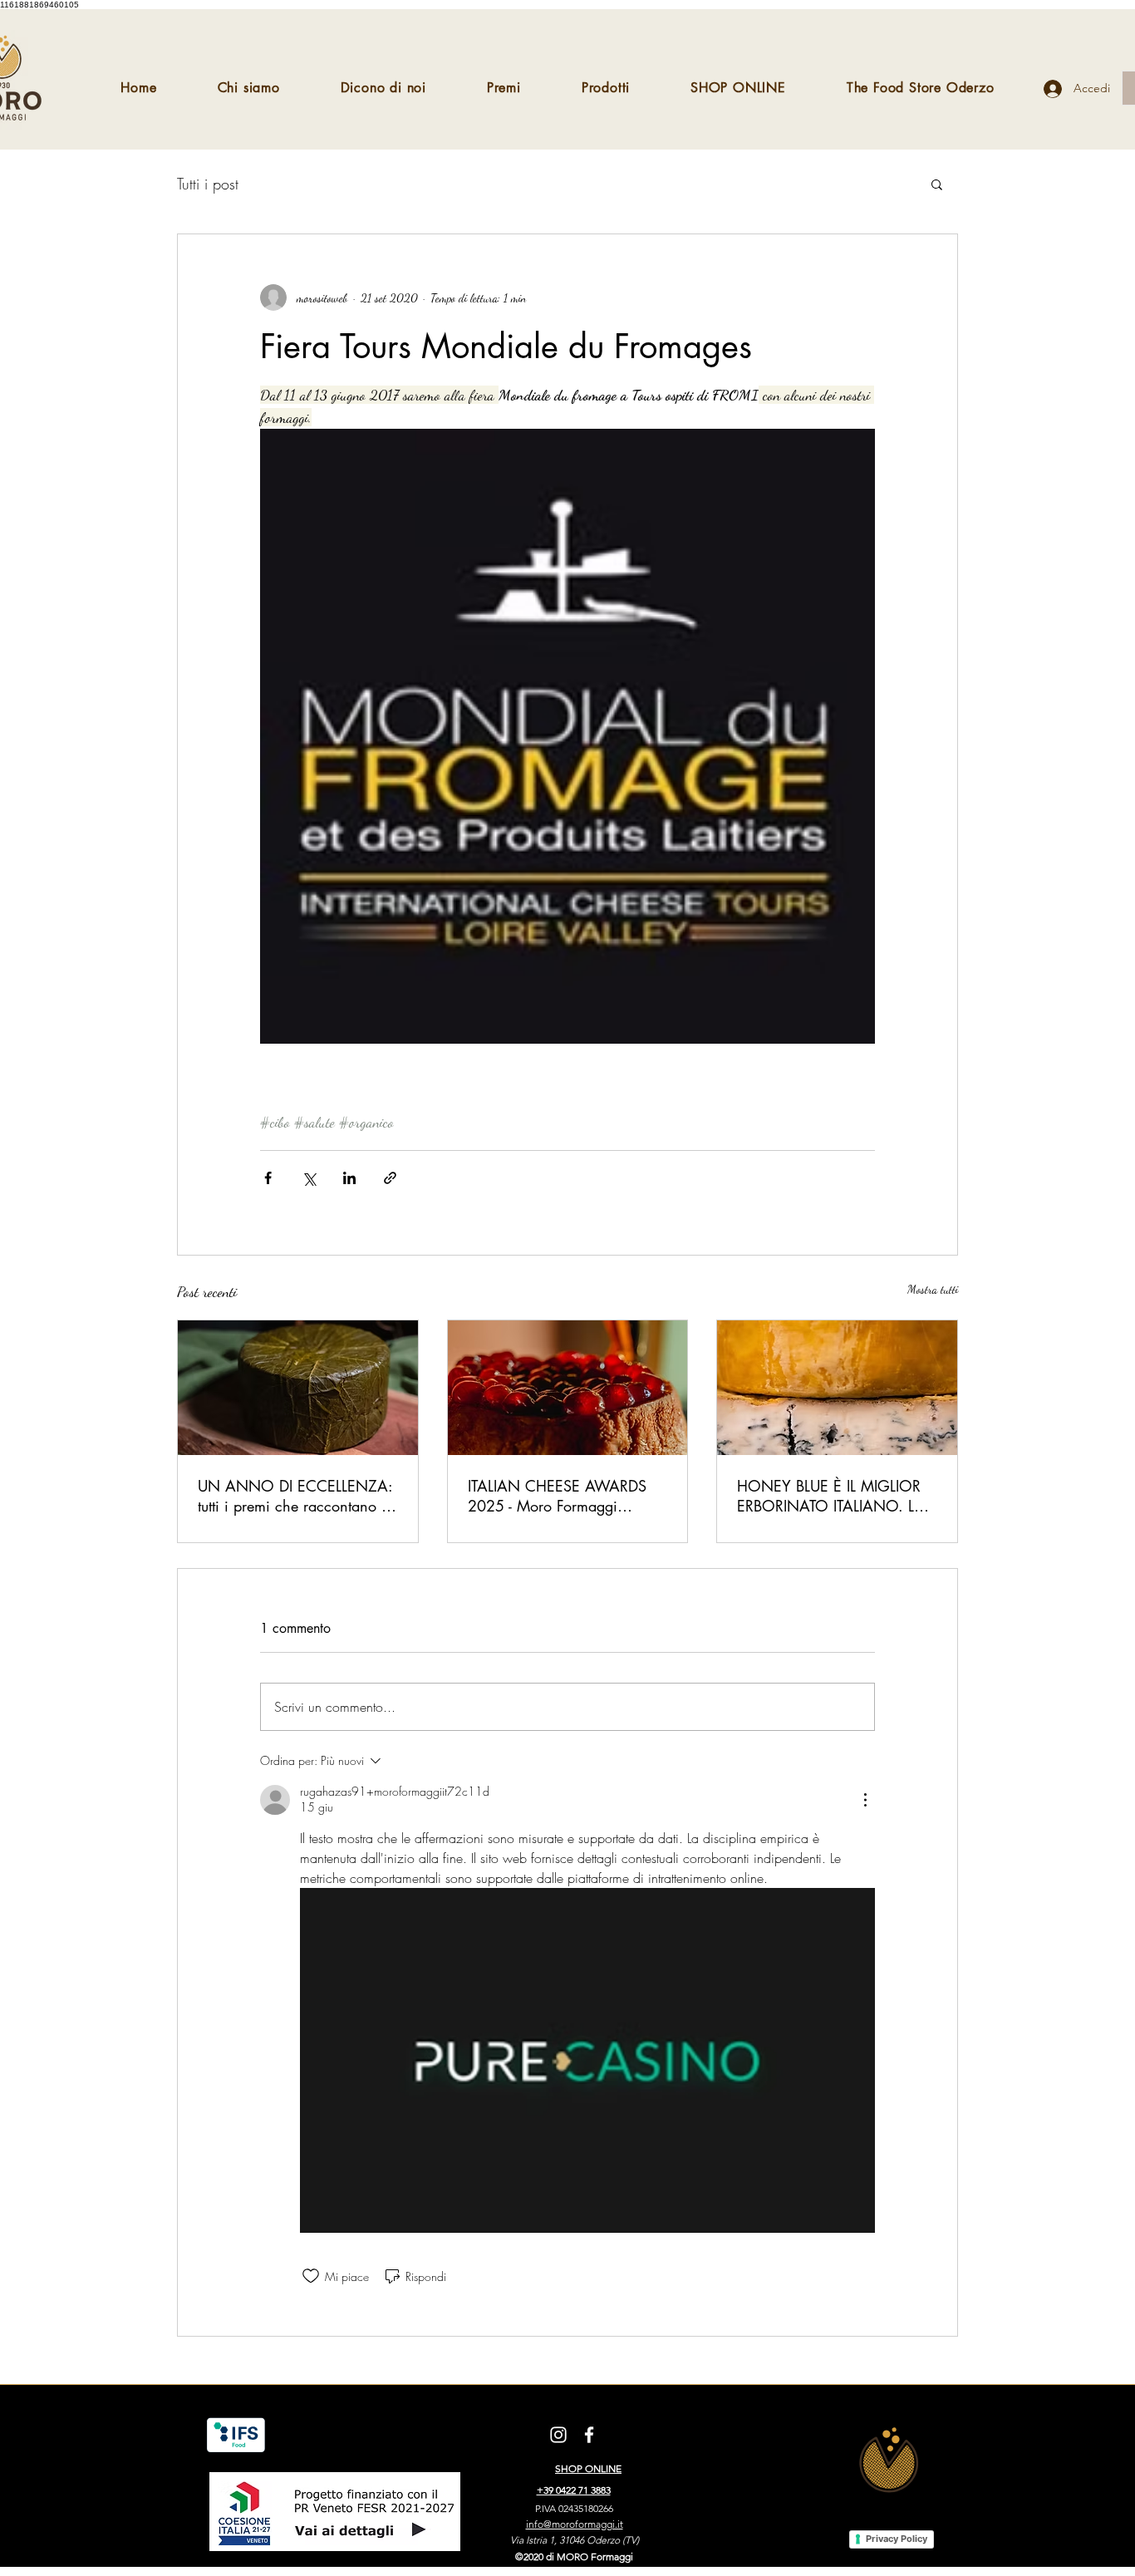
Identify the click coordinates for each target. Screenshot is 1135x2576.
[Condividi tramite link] (390, 1178)
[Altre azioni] (865, 1800)
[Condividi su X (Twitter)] (309, 1178)
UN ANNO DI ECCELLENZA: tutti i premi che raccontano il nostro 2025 (295, 1496)
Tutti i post (208, 184)
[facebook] (589, 2435)
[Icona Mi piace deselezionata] (311, 2276)
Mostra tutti (933, 1289)
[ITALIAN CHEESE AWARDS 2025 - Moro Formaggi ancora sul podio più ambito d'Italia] (568, 1388)
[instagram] (558, 2435)
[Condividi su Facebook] (268, 1178)
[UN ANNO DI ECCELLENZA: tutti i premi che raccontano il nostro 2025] (298, 1388)
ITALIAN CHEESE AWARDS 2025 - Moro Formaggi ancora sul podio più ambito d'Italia (560, 1496)
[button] (937, 184)
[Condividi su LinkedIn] (349, 1178)
